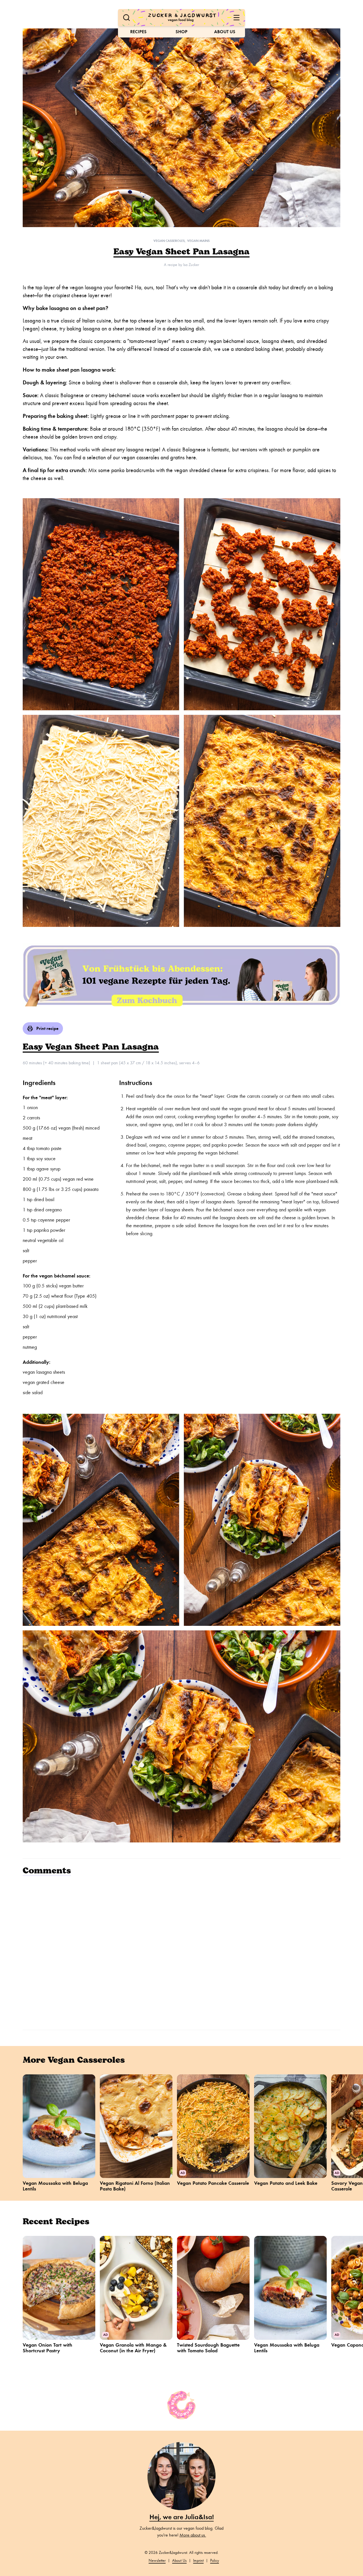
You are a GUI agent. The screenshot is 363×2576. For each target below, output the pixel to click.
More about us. (193, 2535)
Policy (215, 2561)
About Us (225, 32)
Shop (181, 32)
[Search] (126, 18)
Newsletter (157, 2561)
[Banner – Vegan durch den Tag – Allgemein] (181, 975)
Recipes (138, 32)
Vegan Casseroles (169, 241)
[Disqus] (181, 1952)
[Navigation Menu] (237, 18)
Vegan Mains (198, 241)
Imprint (198, 2561)
